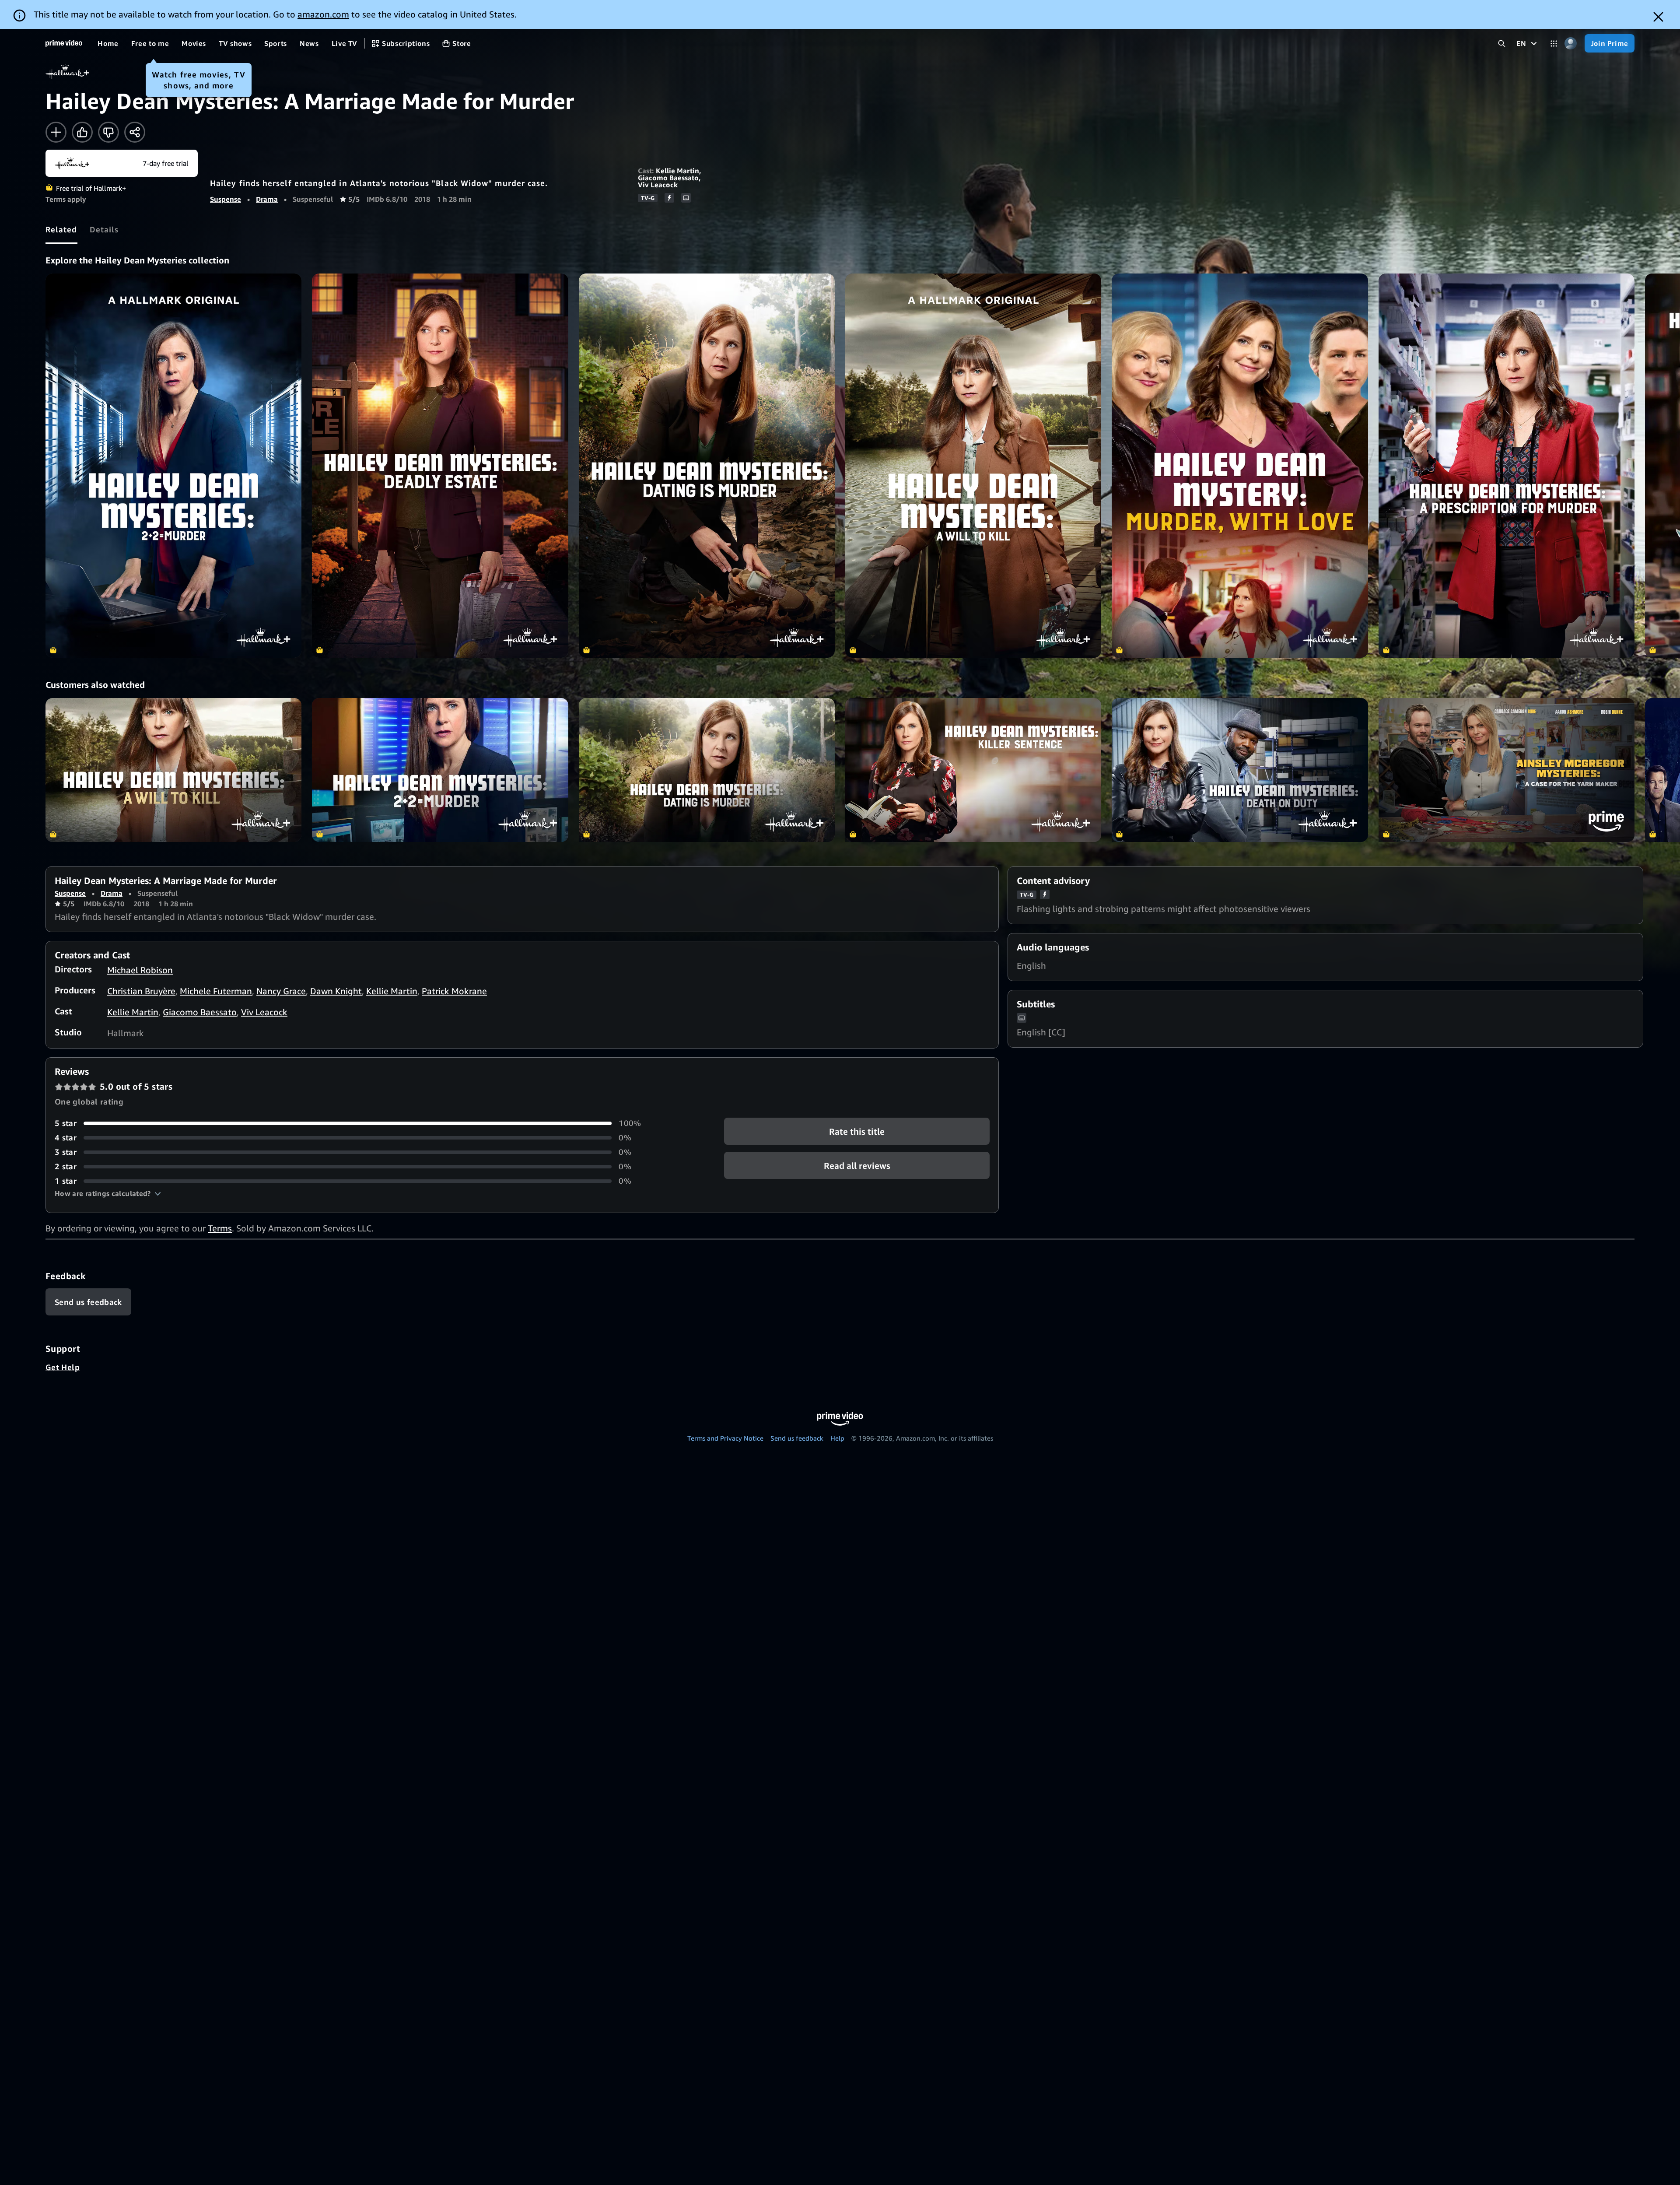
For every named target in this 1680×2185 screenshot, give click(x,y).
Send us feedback (797, 1438)
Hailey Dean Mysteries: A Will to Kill (173, 770)
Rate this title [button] (857, 1131)
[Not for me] (108, 132)
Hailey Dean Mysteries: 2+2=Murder (440, 770)
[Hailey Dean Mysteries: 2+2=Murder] (173, 466)
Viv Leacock (658, 185)
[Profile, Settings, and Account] (1571, 44)
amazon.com (323, 14)
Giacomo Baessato (668, 178)
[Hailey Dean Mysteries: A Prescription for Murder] (1507, 466)
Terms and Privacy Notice (725, 1438)
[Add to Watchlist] (56, 132)
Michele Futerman (216, 991)
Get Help (63, 1367)
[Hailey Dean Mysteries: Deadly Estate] (440, 466)
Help (837, 1438)
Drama (267, 199)
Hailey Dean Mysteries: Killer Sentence (973, 770)
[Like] (82, 132)
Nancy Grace (281, 991)
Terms (220, 1228)
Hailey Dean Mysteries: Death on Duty (1240, 770)
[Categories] (1554, 44)
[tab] (61, 229)
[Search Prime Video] (1502, 44)
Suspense (226, 199)
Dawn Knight (336, 991)
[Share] (135, 132)
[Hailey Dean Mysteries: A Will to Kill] (973, 466)
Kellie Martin (677, 171)
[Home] (64, 43)
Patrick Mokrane (454, 991)
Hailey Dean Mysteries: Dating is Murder (707, 770)
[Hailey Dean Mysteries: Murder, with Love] (1240, 466)
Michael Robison (140, 970)
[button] (108, 1193)
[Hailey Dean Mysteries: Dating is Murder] (707, 466)
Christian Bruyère (141, 991)
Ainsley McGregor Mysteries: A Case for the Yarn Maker (1507, 770)
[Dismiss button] (1658, 17)
